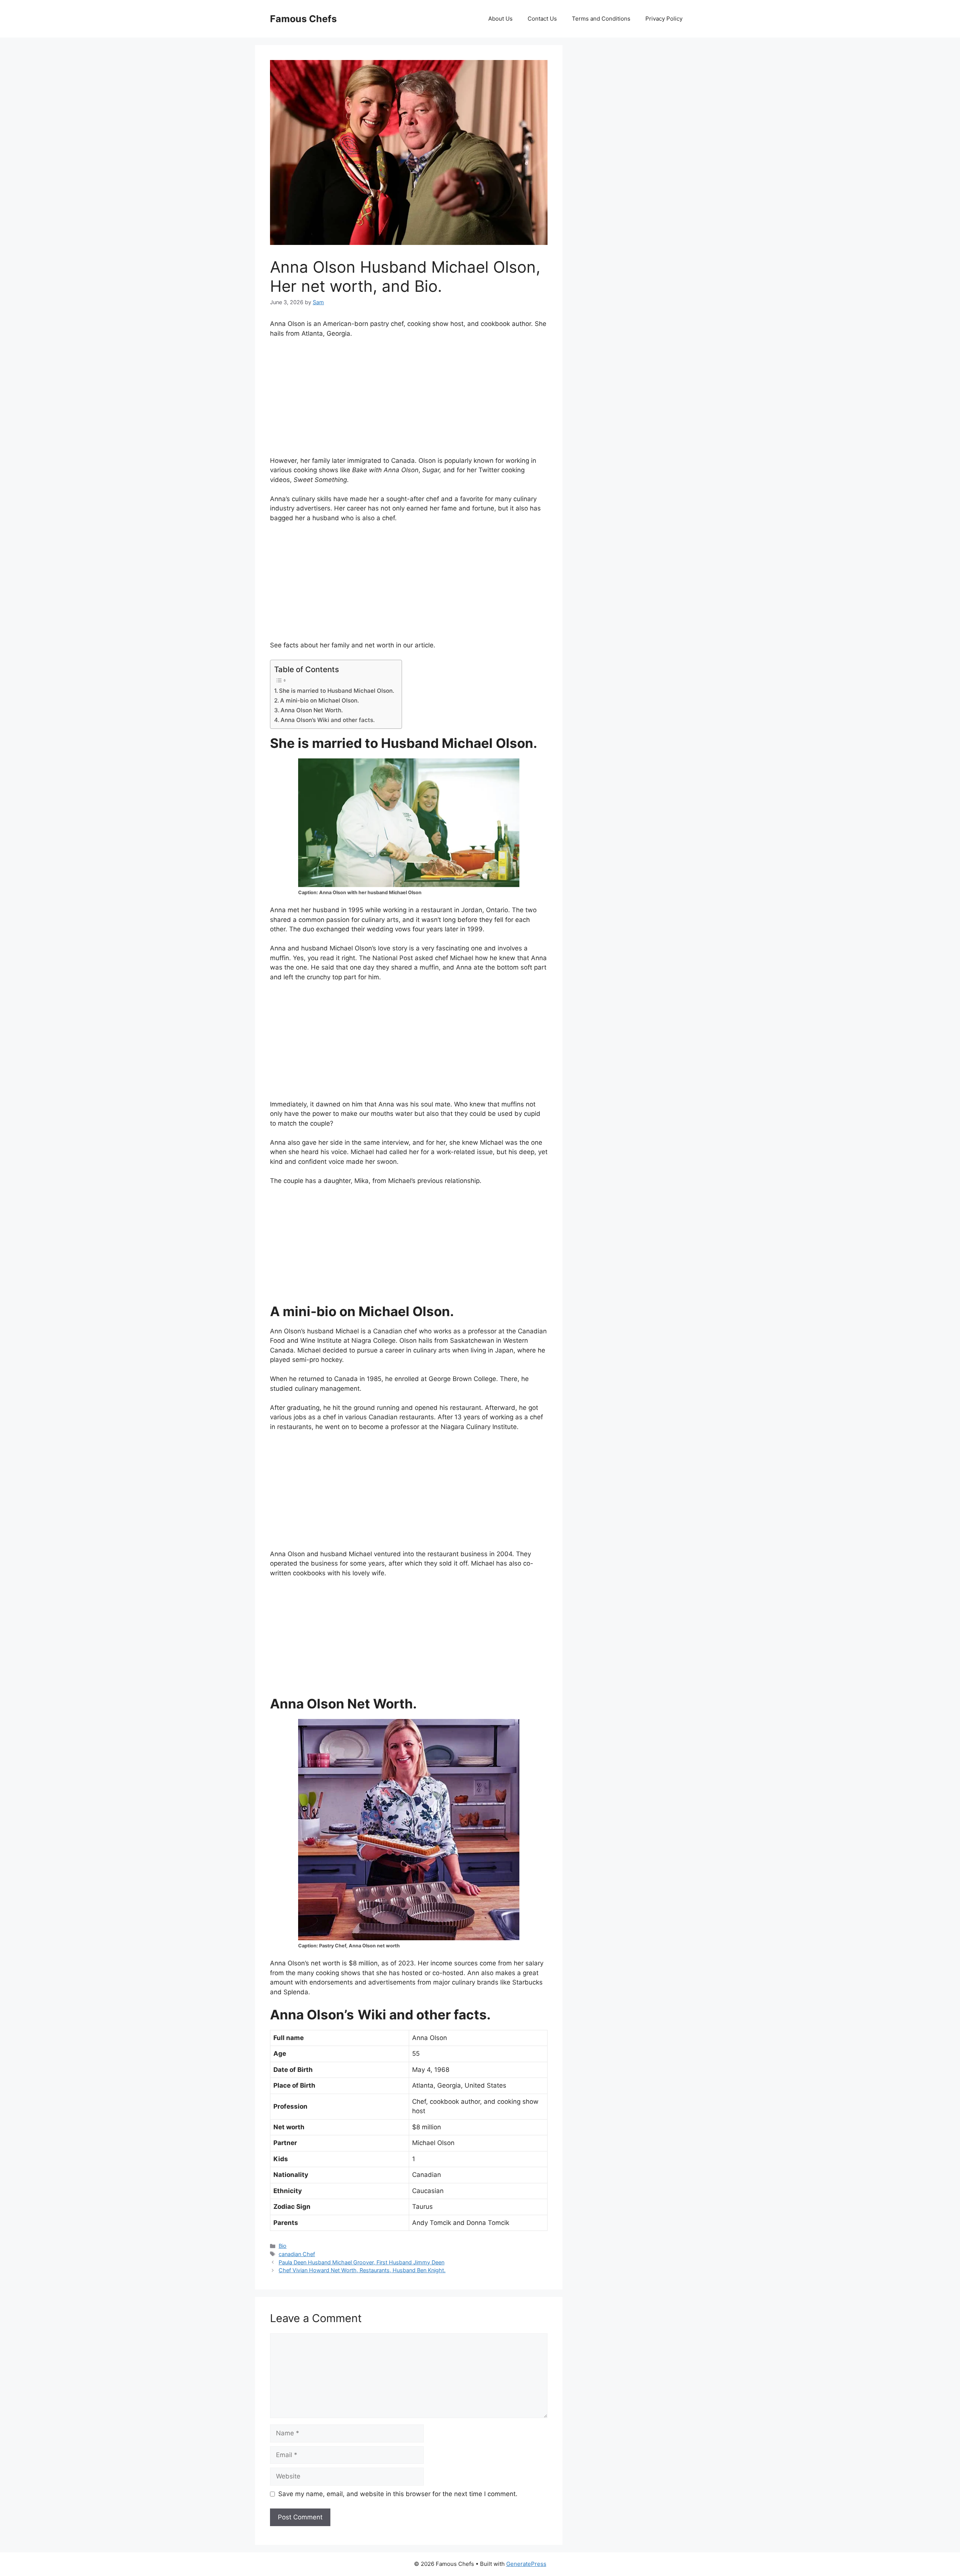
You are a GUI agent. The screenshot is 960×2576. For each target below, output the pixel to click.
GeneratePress (526, 2564)
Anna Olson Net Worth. (312, 710)
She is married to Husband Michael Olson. (337, 691)
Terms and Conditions (601, 19)
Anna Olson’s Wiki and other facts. (328, 720)
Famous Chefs (303, 19)
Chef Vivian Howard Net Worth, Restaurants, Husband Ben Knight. (362, 2270)
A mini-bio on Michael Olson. (319, 700)
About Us (500, 19)
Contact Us (542, 19)
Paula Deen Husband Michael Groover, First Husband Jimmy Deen (361, 2262)
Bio (283, 2246)
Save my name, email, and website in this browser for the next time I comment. (398, 2494)
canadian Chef (297, 2254)
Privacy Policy (664, 19)
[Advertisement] (409, 401)
